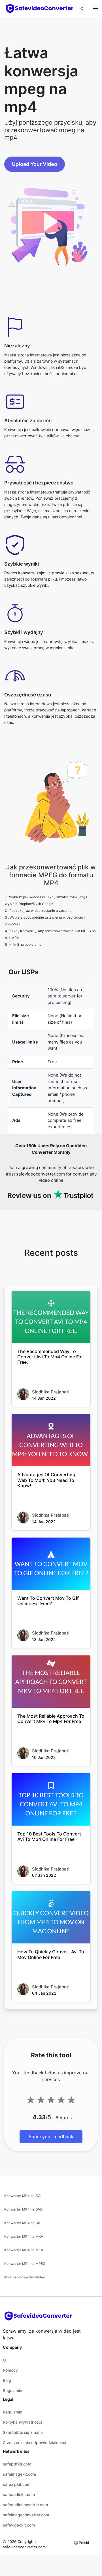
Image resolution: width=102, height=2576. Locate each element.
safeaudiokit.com (19, 2494)
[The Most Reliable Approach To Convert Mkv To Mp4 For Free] (51, 1682)
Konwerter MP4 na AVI (22, 2196)
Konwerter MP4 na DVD (24, 2209)
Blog (7, 2380)
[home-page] (40, 8)
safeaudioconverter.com (25, 2505)
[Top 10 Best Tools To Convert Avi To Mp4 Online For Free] (51, 1799)
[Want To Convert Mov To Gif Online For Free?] (51, 1564)
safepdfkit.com (17, 2464)
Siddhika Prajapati (51, 1392)
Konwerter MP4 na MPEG (25, 2264)
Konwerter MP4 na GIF (23, 2223)
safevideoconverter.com (24, 2547)
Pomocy (10, 2370)
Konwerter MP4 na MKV (24, 2236)
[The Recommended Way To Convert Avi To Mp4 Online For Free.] (51, 1317)
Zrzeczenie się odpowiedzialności (34, 2442)
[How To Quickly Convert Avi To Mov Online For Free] (51, 1917)
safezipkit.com (17, 2484)
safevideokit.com (19, 2525)
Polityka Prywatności (22, 2422)
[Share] (81, 8)
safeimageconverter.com (26, 2515)
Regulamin (12, 2390)
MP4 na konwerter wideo (25, 2277)
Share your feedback (51, 2136)
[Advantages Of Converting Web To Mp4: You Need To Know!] (51, 1440)
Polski (84, 2543)
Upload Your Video (35, 164)
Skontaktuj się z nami (23, 2432)
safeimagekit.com (19, 2474)
